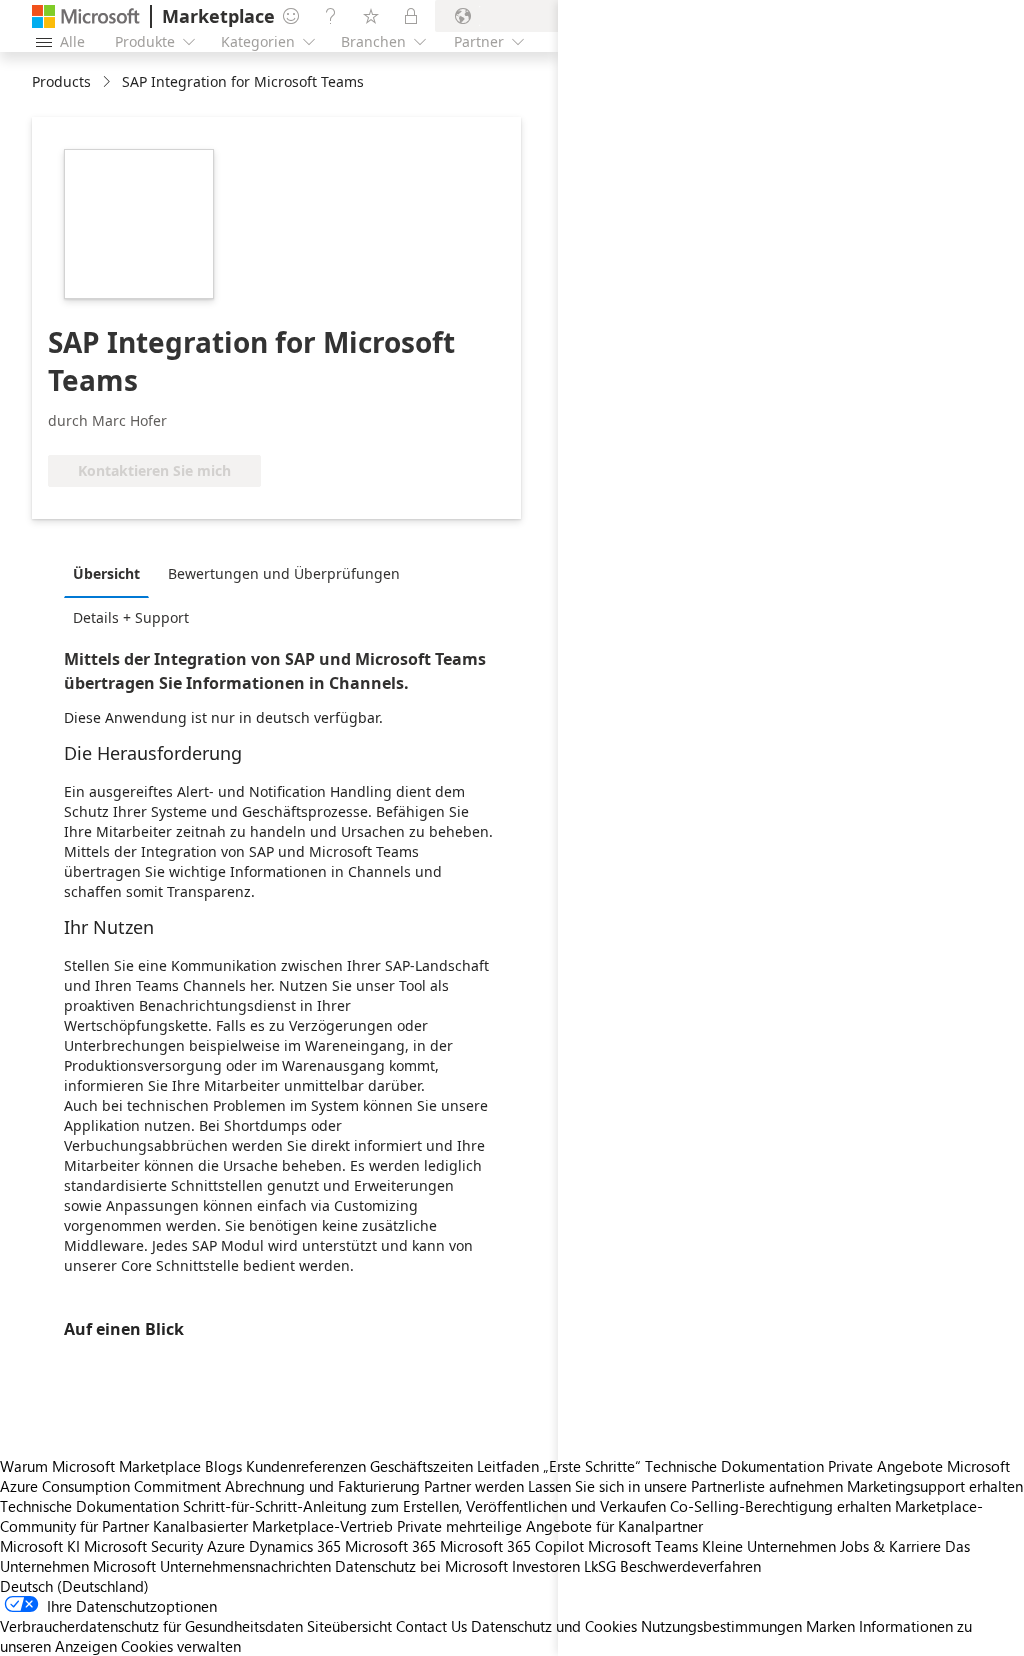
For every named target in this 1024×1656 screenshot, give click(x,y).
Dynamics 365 (295, 1546)
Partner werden (474, 1486)
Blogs (223, 1466)
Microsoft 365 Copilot (512, 1546)
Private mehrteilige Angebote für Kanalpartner (550, 1526)
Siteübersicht (349, 1626)
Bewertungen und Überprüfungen (284, 573)
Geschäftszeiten (421, 1466)
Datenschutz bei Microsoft (421, 1566)
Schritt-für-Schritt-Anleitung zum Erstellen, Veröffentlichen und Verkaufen (424, 1506)
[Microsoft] (86, 16)
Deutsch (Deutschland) (74, 1586)
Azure (226, 1546)
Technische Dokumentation (89, 1506)
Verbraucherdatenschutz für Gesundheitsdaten (151, 1626)
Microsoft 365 (390, 1546)
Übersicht (106, 573)
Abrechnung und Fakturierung (322, 1486)
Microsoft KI (40, 1546)
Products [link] (61, 81)
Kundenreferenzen (306, 1466)
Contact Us (431, 1626)
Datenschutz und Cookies (554, 1626)
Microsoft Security (143, 1546)
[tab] (111, 573)
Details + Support (131, 617)
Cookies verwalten (181, 1646)
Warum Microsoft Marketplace (100, 1466)
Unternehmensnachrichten (245, 1566)
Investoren (546, 1566)
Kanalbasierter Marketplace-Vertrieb (273, 1526)
